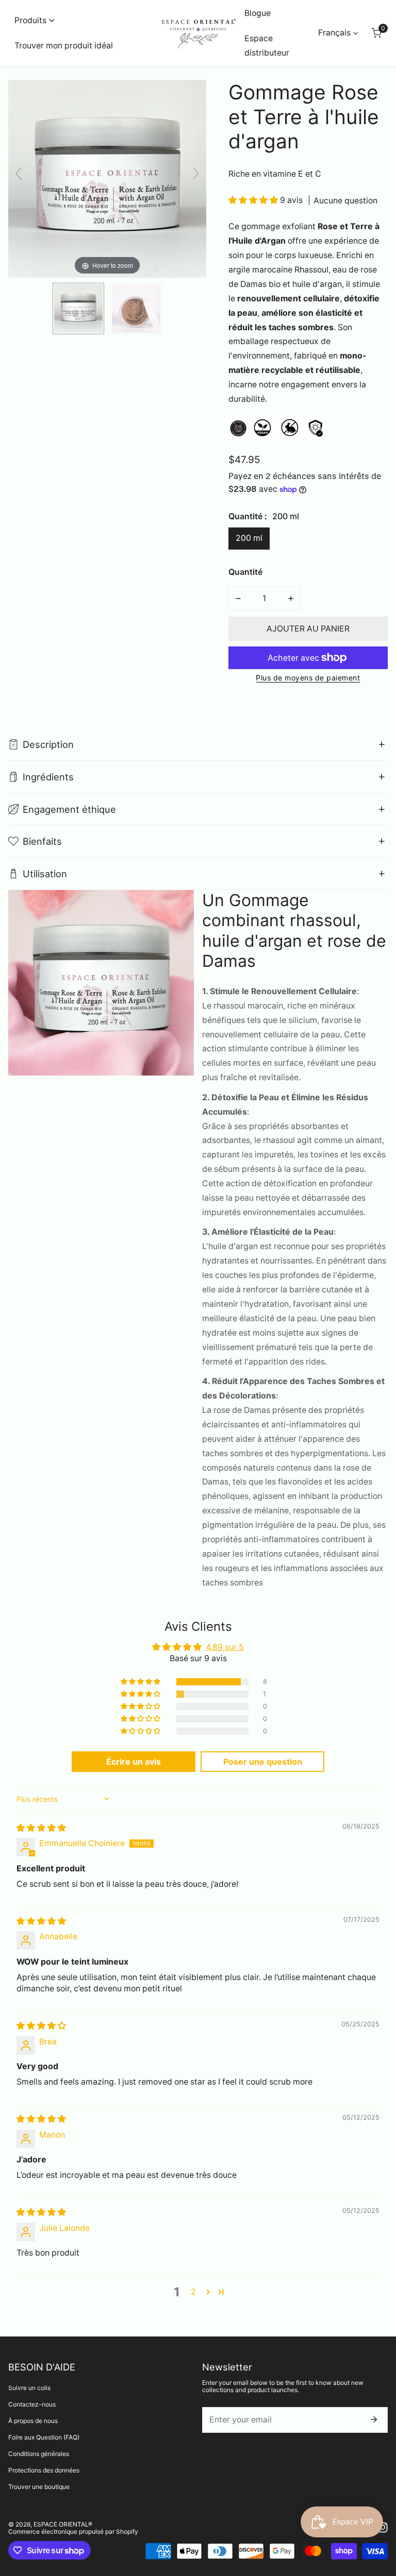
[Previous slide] (19, 174)
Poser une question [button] (263, 1762)
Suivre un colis (29, 2388)
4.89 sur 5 (225, 1647)
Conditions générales (39, 2454)
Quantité (245, 572)
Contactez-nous (32, 2404)
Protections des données (44, 2470)
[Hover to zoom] (108, 178)
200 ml (249, 538)
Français (334, 33)
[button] (34, 20)
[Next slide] (196, 174)
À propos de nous (33, 2421)
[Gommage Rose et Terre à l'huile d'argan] (78, 309)
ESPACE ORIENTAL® (63, 2524)
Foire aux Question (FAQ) (44, 2437)
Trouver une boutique (39, 2487)
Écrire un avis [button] (134, 1762)
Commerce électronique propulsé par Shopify (73, 2531)
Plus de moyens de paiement (308, 678)
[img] (41, 1828)
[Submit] (374, 2419)
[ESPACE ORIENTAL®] (198, 33)
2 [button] (193, 2292)
